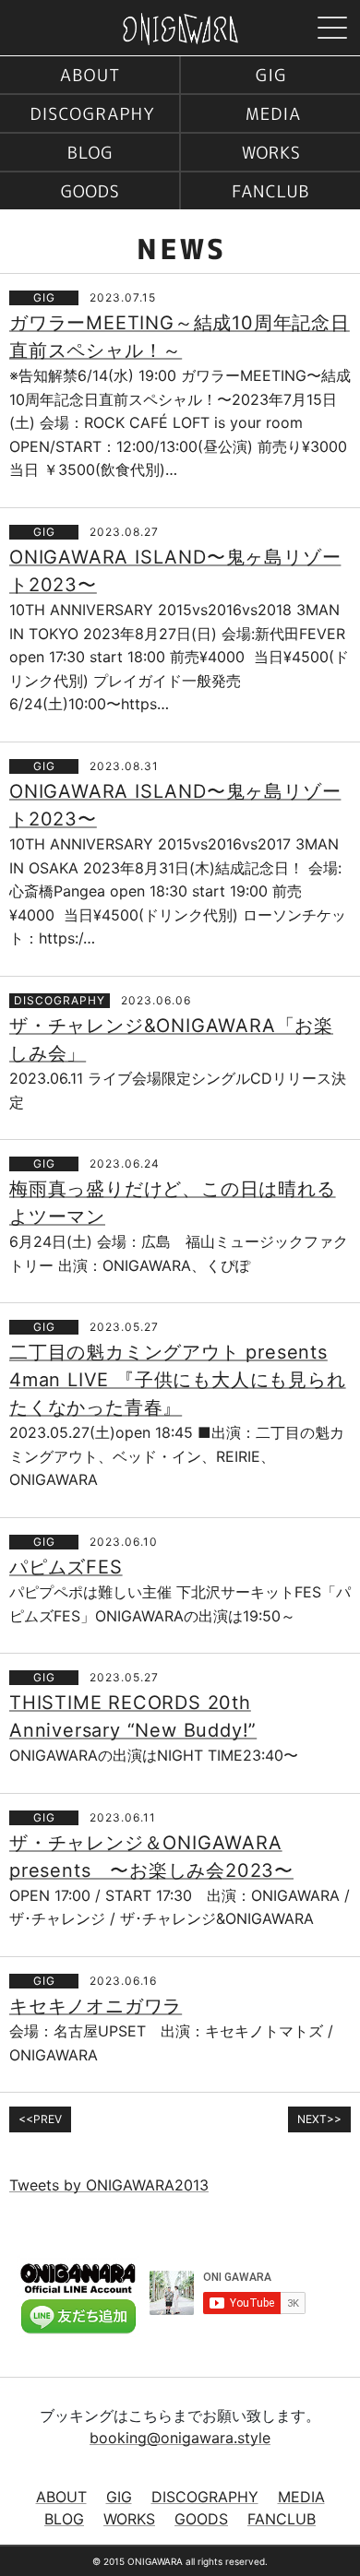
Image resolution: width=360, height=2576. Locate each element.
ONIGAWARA (180, 29)
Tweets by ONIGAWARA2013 (109, 2185)
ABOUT (90, 75)
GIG (270, 75)
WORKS (270, 152)
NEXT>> (319, 2119)
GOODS (90, 191)
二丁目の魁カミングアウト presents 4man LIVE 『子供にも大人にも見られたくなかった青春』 (178, 1380)
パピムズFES (66, 1567)
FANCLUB (270, 191)
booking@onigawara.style (180, 2438)
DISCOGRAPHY (90, 113)
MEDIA (270, 113)
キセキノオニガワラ (96, 2006)
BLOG (90, 152)
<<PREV (40, 2119)
